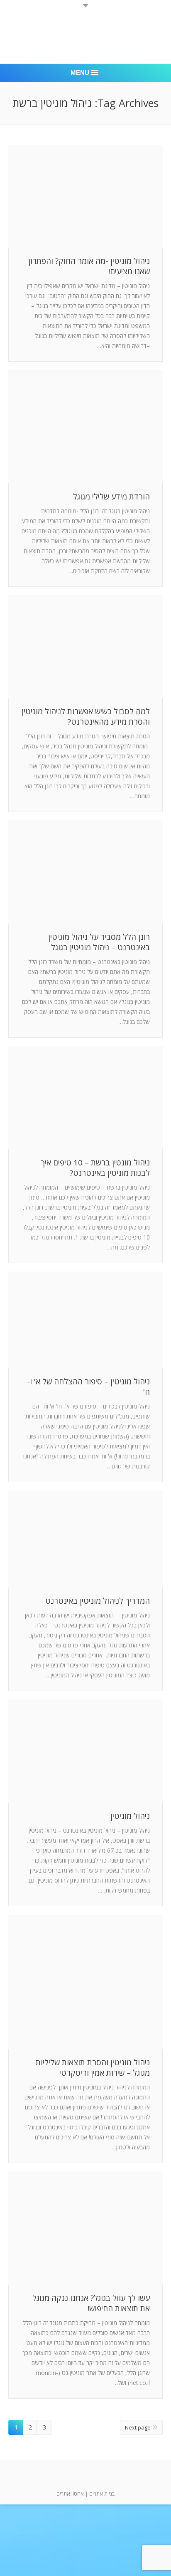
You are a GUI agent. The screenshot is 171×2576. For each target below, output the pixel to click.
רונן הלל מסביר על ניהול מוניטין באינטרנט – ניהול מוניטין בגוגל (99, 942)
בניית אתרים (102, 2494)
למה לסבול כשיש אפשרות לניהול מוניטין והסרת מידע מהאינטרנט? (86, 717)
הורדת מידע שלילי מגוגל (111, 497)
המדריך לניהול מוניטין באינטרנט (98, 1601)
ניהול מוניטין (130, 1816)
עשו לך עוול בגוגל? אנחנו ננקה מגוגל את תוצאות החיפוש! (91, 2303)
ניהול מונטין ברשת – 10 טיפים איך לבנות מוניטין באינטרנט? (95, 1168)
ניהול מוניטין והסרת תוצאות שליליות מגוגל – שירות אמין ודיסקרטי (93, 2068)
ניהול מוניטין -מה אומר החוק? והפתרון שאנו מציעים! (89, 266)
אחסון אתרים (70, 2494)
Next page (138, 2427)
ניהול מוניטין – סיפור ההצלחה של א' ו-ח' (88, 1387)
